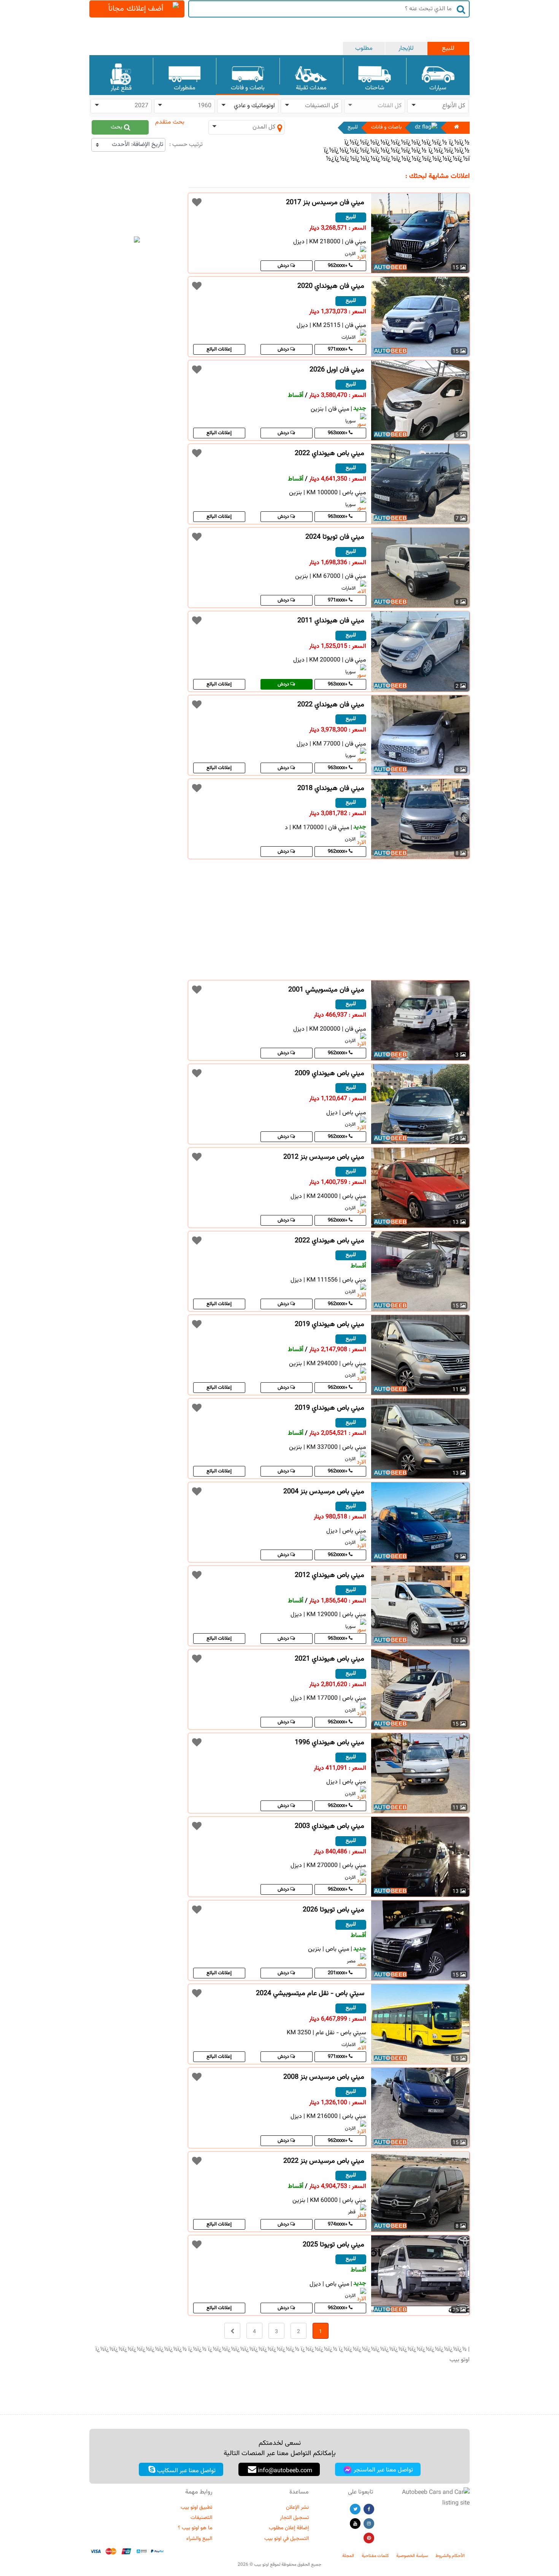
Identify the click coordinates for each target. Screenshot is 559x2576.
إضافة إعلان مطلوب (289, 2528)
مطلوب (364, 48)
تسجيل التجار (294, 2518)
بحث (117, 127)
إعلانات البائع (219, 349)
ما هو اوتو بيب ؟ (195, 2528)
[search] (461, 9)
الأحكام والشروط (450, 2556)
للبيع (448, 48)
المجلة (348, 2556)
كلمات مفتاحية (375, 2556)
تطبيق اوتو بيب (196, 2508)
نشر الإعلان (297, 2508)
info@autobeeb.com (284, 2471)
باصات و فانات (386, 127)
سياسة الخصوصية (412, 2556)
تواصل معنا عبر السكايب (186, 2471)
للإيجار (406, 48)
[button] (438, 106)
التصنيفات (201, 2518)
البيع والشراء (199, 2539)
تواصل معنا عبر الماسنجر (383, 2470)
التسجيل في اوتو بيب (287, 2539)
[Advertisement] (137, 440)
